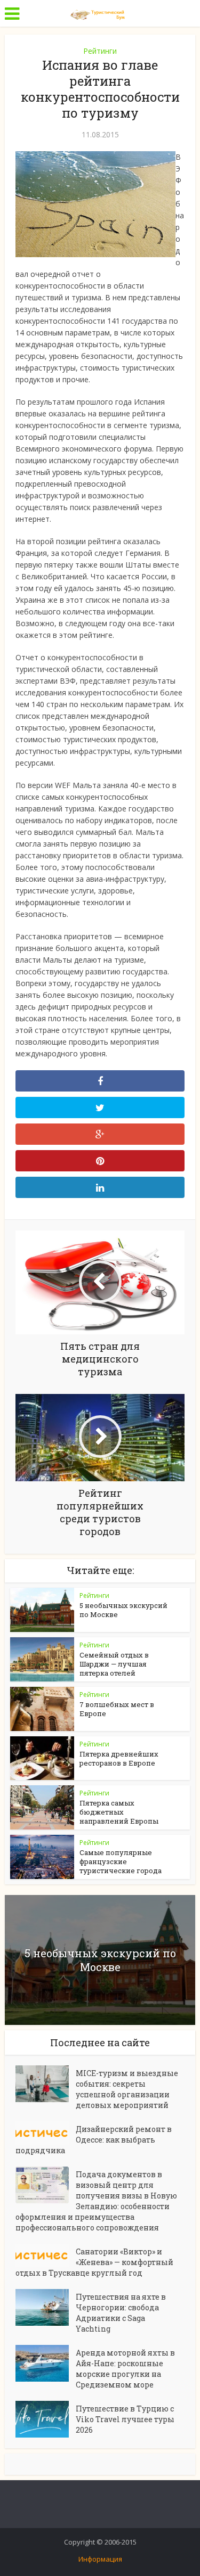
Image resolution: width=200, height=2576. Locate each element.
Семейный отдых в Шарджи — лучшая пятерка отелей (114, 1664)
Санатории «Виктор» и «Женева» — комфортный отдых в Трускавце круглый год (94, 2262)
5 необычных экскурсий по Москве (123, 1610)
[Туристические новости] (100, 12)
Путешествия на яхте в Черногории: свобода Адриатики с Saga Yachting (121, 2313)
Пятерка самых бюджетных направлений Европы (119, 1812)
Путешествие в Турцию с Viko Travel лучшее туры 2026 (125, 2419)
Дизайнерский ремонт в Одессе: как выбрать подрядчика (94, 2140)
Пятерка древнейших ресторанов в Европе (119, 1758)
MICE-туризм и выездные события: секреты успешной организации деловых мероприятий (127, 2089)
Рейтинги (100, 51)
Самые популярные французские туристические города (121, 1861)
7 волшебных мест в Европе (117, 1709)
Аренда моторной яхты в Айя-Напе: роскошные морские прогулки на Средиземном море (125, 2369)
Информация (100, 2559)
